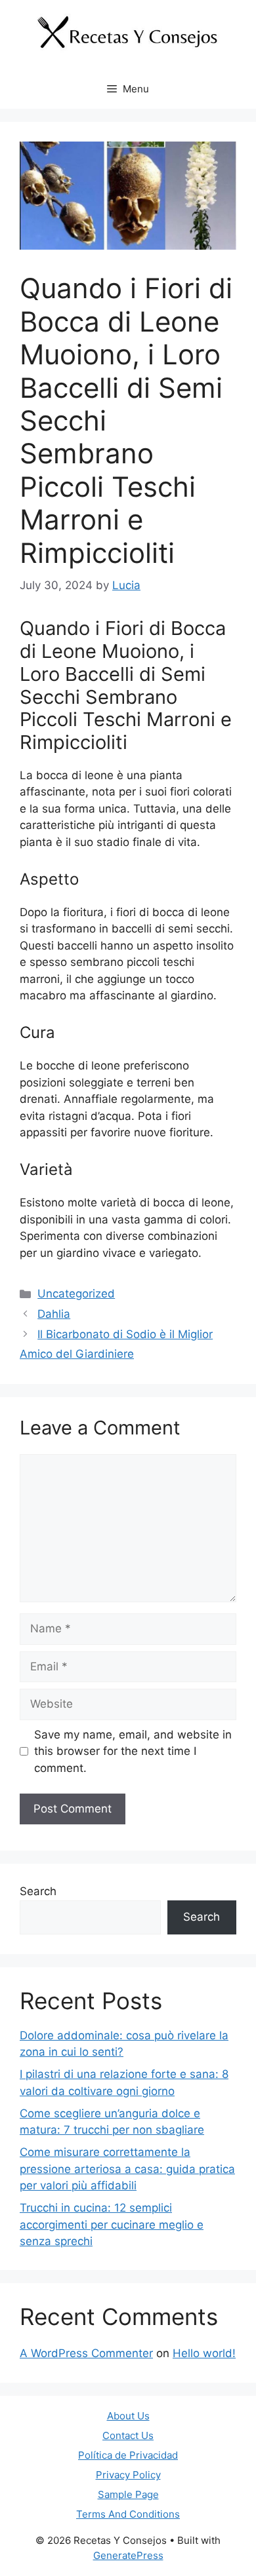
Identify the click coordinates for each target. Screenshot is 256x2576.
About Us (128, 2416)
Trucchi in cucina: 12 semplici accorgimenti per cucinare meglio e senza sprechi (112, 2224)
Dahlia (54, 1314)
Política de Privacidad (128, 2455)
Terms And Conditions (128, 2514)
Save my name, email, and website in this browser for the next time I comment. (133, 1751)
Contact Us (128, 2435)
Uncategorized (76, 1294)
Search (38, 1891)
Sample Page (128, 2494)
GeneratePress (128, 2555)
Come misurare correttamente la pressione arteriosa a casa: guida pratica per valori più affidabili (127, 2169)
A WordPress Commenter (86, 2353)
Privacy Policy (128, 2475)
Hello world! (204, 2353)
